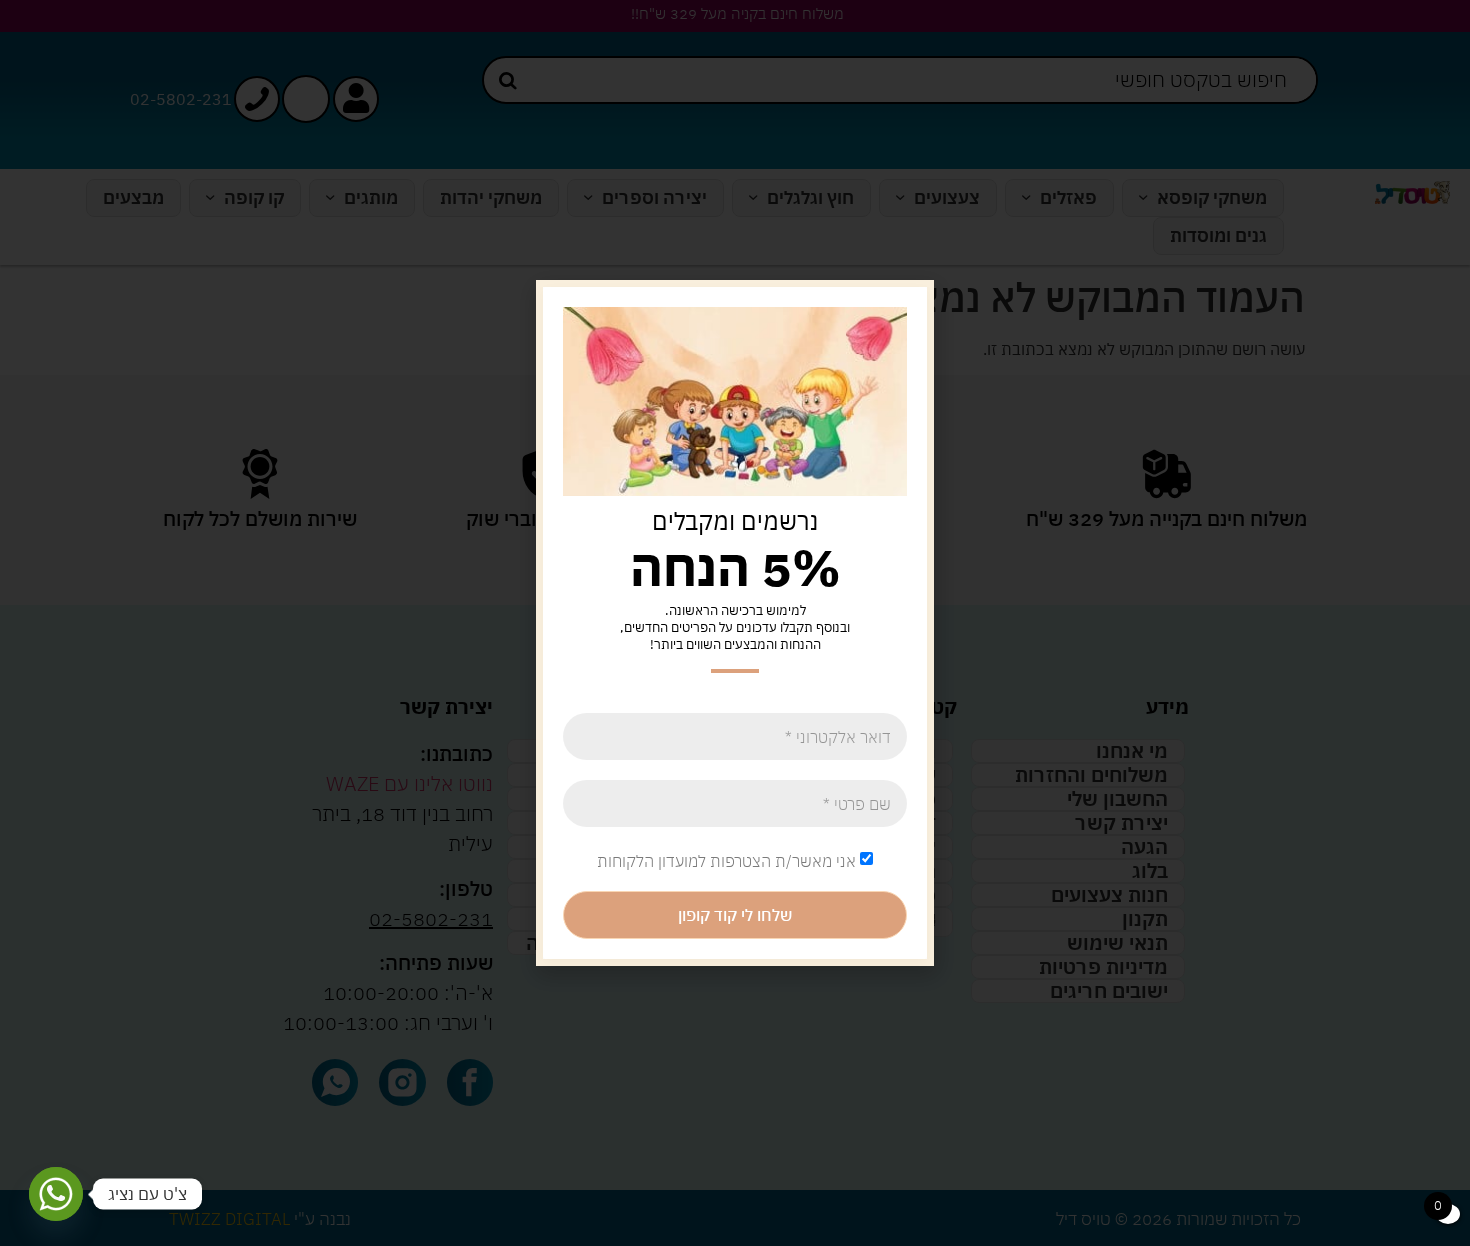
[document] (735, 623)
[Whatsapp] (56, 1194)
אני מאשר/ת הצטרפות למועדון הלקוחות (726, 861)
